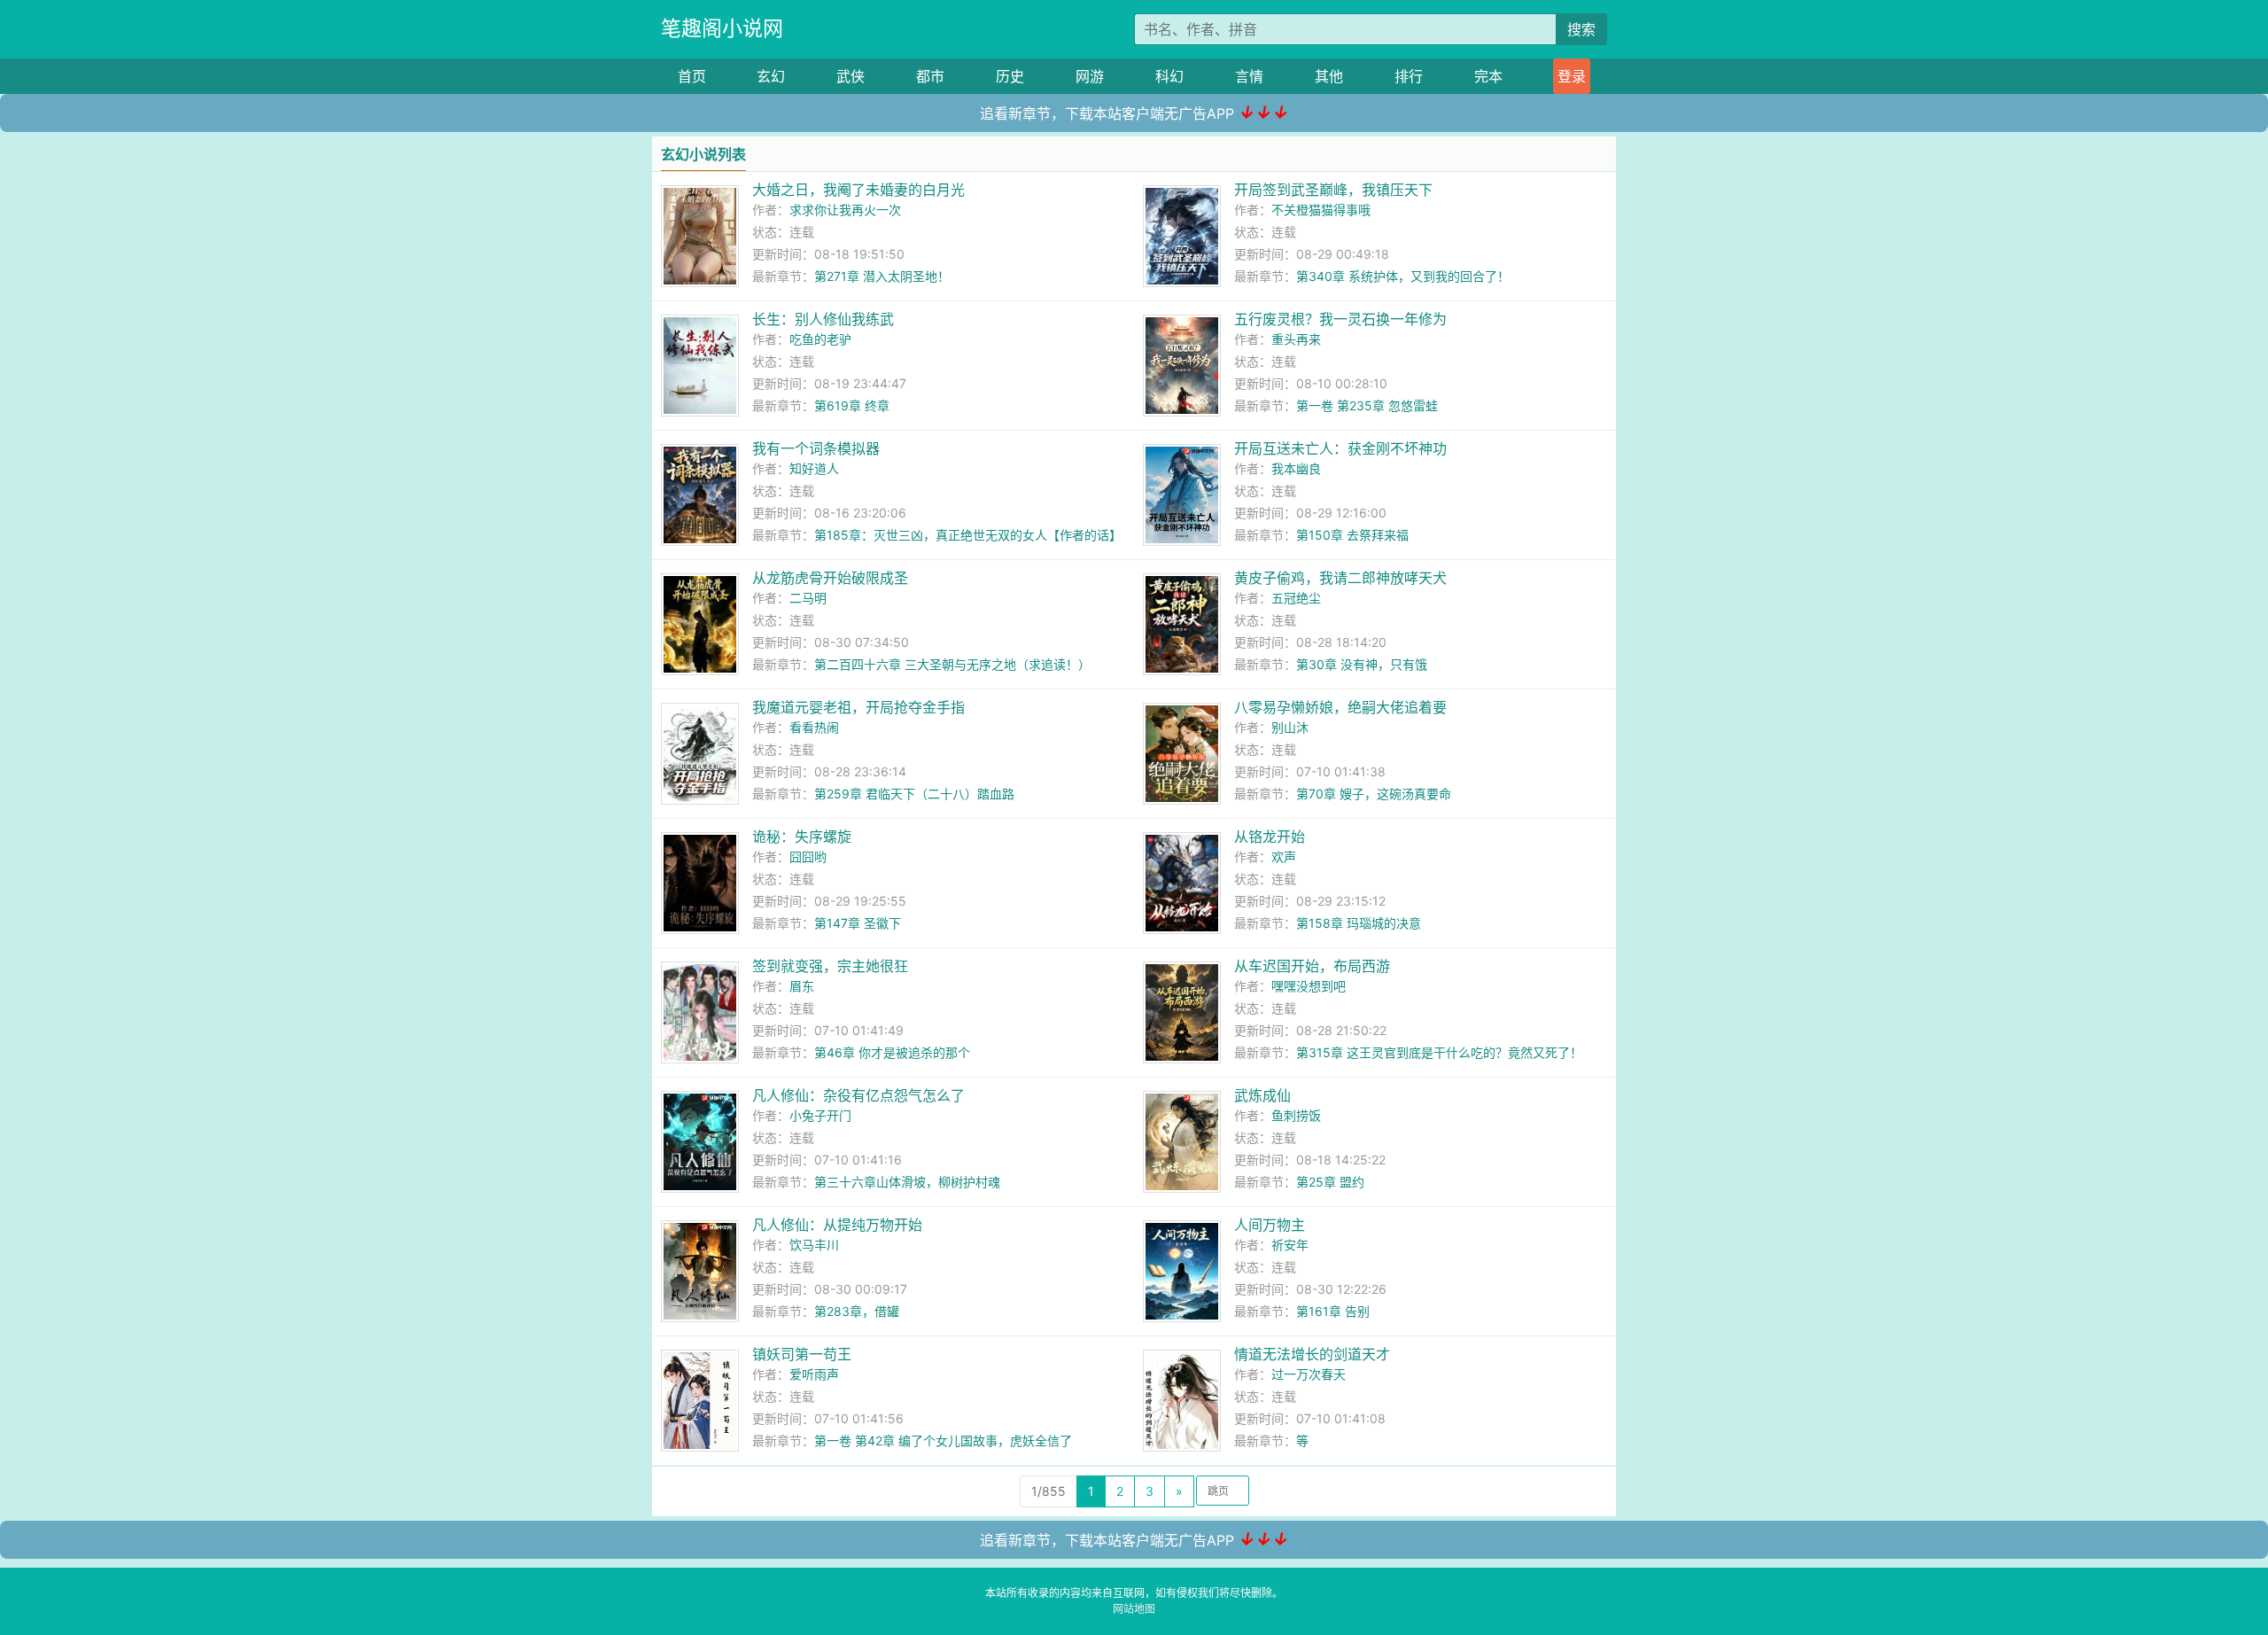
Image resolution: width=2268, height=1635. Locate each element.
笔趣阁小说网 (722, 28)
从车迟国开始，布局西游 (1312, 966)
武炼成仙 (1262, 1095)
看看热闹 (814, 727)
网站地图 (1134, 1609)
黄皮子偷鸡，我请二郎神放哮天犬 (1340, 578)
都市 (930, 76)
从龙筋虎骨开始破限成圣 (830, 578)
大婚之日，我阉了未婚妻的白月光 (858, 190)
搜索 (1581, 29)
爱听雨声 (814, 1374)
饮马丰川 (814, 1245)
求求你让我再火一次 (845, 210)
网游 (1090, 76)
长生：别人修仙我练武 (823, 319)
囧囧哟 (808, 856)
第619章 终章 (852, 405)
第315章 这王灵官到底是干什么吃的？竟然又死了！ (1439, 1052)
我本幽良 (1296, 468)
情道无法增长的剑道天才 (1312, 1354)
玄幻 (771, 76)
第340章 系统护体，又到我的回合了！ (1403, 276)
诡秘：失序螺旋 (802, 837)
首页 (692, 76)
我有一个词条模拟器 (816, 448)
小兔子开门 (820, 1115)
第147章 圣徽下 (858, 923)
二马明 (808, 598)
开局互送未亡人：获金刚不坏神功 (1340, 448)
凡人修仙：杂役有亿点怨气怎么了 (858, 1095)
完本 (1488, 76)
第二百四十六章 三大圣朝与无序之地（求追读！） (952, 664)
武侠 (850, 76)
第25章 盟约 (1330, 1182)
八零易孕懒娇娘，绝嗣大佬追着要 (1340, 707)
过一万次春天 (1309, 1374)
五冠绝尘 (1296, 598)
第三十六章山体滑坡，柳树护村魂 (907, 1182)
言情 (1249, 76)
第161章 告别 (1333, 1311)
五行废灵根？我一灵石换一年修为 (1340, 319)
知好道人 (814, 468)
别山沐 (1290, 727)
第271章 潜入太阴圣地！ (882, 276)
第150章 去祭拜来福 (1352, 535)
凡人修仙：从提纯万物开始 (837, 1225)
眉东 (802, 986)
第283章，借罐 (857, 1311)
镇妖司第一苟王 (802, 1354)
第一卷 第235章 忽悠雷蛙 (1367, 405)
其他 (1329, 76)
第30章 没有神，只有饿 (1362, 664)
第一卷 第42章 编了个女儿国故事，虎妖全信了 (943, 1440)
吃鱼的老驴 (820, 339)
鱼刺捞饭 (1296, 1115)
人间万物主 (1270, 1225)
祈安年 (1290, 1245)
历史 (1010, 76)
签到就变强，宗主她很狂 (830, 966)
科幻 (1169, 76)
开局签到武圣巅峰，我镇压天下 (1333, 190)
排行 (1409, 76)
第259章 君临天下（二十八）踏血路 (914, 794)
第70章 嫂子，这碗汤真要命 (1374, 794)
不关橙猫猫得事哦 (1321, 210)
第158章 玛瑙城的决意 (1359, 923)
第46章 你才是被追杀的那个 (892, 1052)
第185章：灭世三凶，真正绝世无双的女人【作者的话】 (968, 535)
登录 (1572, 76)
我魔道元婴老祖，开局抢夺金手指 (858, 707)
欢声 (1284, 856)
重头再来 (1296, 339)
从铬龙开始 (1270, 837)
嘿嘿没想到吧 (1309, 986)
